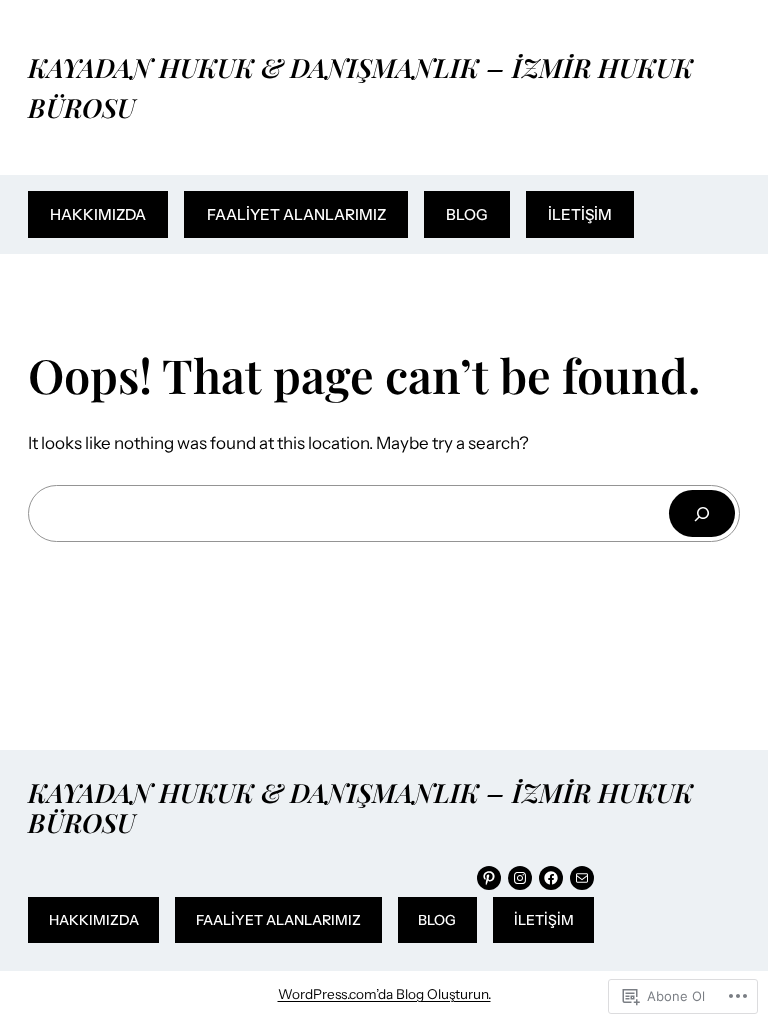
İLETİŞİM (580, 214)
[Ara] (702, 513)
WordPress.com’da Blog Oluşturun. (384, 994)
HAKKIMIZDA (98, 214)
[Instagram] (520, 878)
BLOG (467, 214)
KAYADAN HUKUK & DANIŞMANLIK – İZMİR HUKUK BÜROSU (360, 807)
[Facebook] (551, 878)
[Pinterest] (489, 878)
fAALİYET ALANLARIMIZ (296, 214)
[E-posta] (582, 878)
